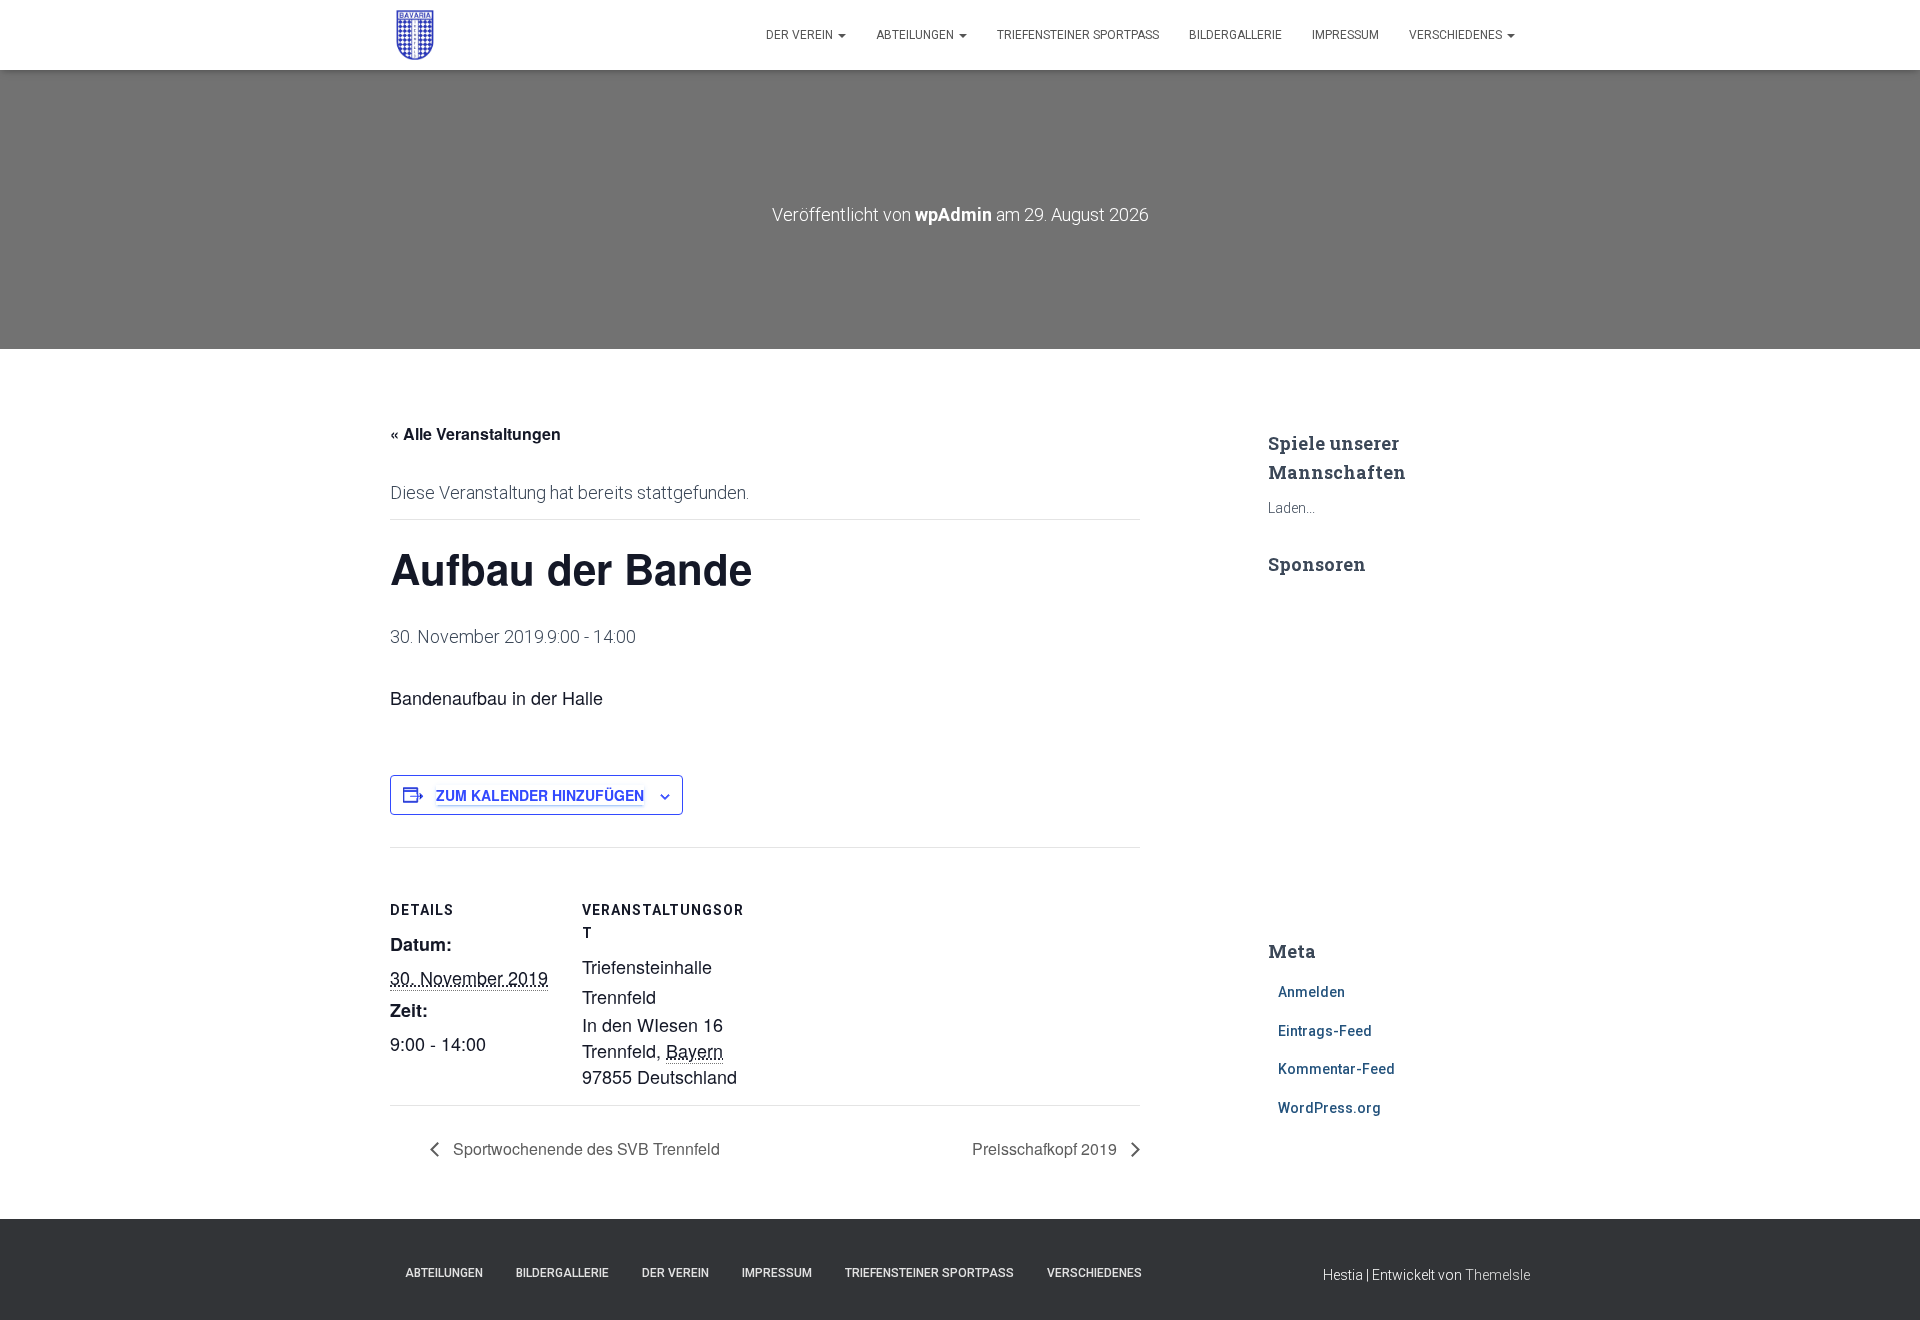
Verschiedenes (1457, 35)
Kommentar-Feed (1336, 1069)
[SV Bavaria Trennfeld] (415, 35)
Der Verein (801, 35)
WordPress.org (1329, 1108)
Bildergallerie (1235, 35)
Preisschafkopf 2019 (1046, 1148)
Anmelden (1311, 992)
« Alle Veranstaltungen (475, 433)
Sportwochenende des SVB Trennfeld (584, 1148)
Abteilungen (916, 35)
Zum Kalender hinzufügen (540, 795)
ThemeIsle (1497, 1275)
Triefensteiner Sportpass (1078, 35)
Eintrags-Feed (1325, 1031)
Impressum (1345, 35)
